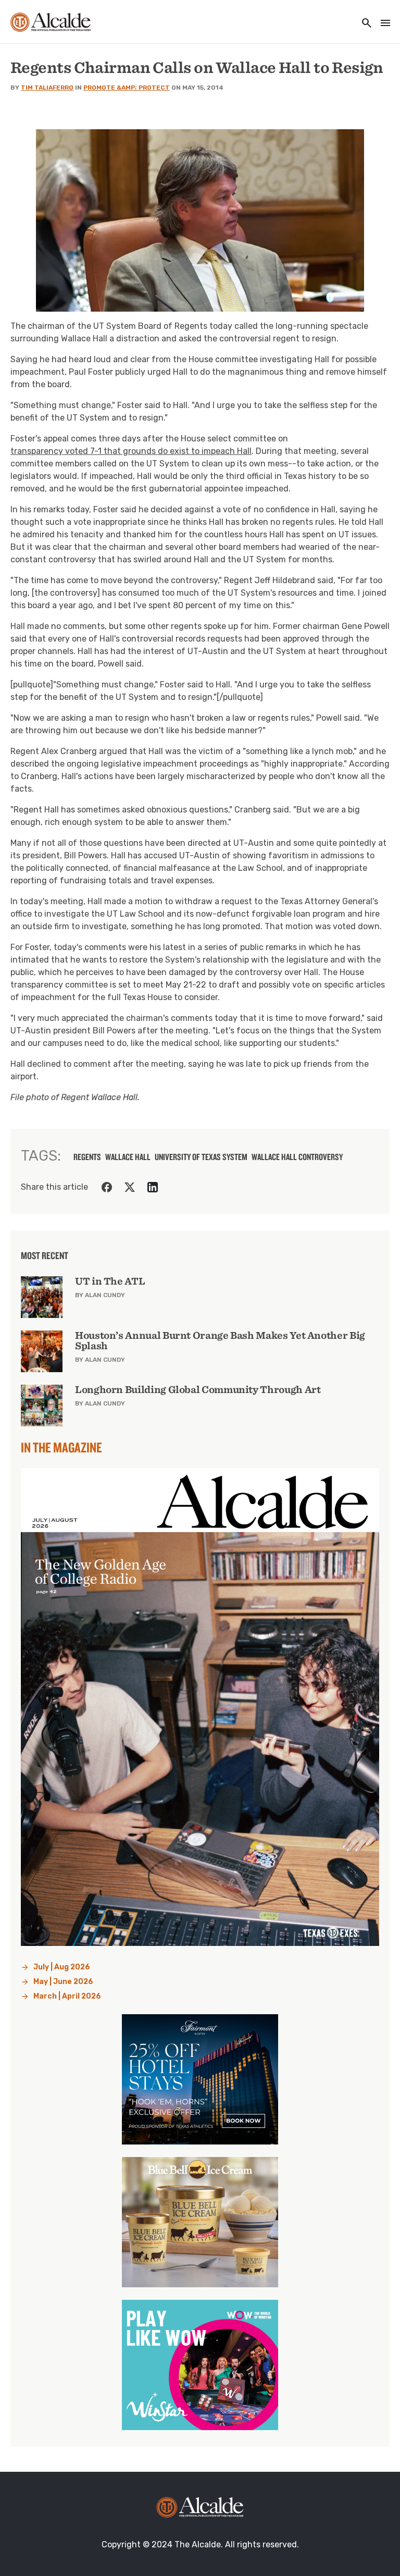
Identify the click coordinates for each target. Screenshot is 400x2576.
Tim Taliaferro (47, 88)
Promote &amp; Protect (127, 88)
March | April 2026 (67, 1996)
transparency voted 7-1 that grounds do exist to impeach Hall (131, 451)
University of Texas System (201, 1157)
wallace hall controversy (297, 1157)
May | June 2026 (63, 1982)
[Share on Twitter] (130, 1187)
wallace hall (128, 1157)
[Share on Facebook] (107, 1187)
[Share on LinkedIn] (153, 1187)
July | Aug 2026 (62, 1967)
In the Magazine (61, 1447)
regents (87, 1157)
